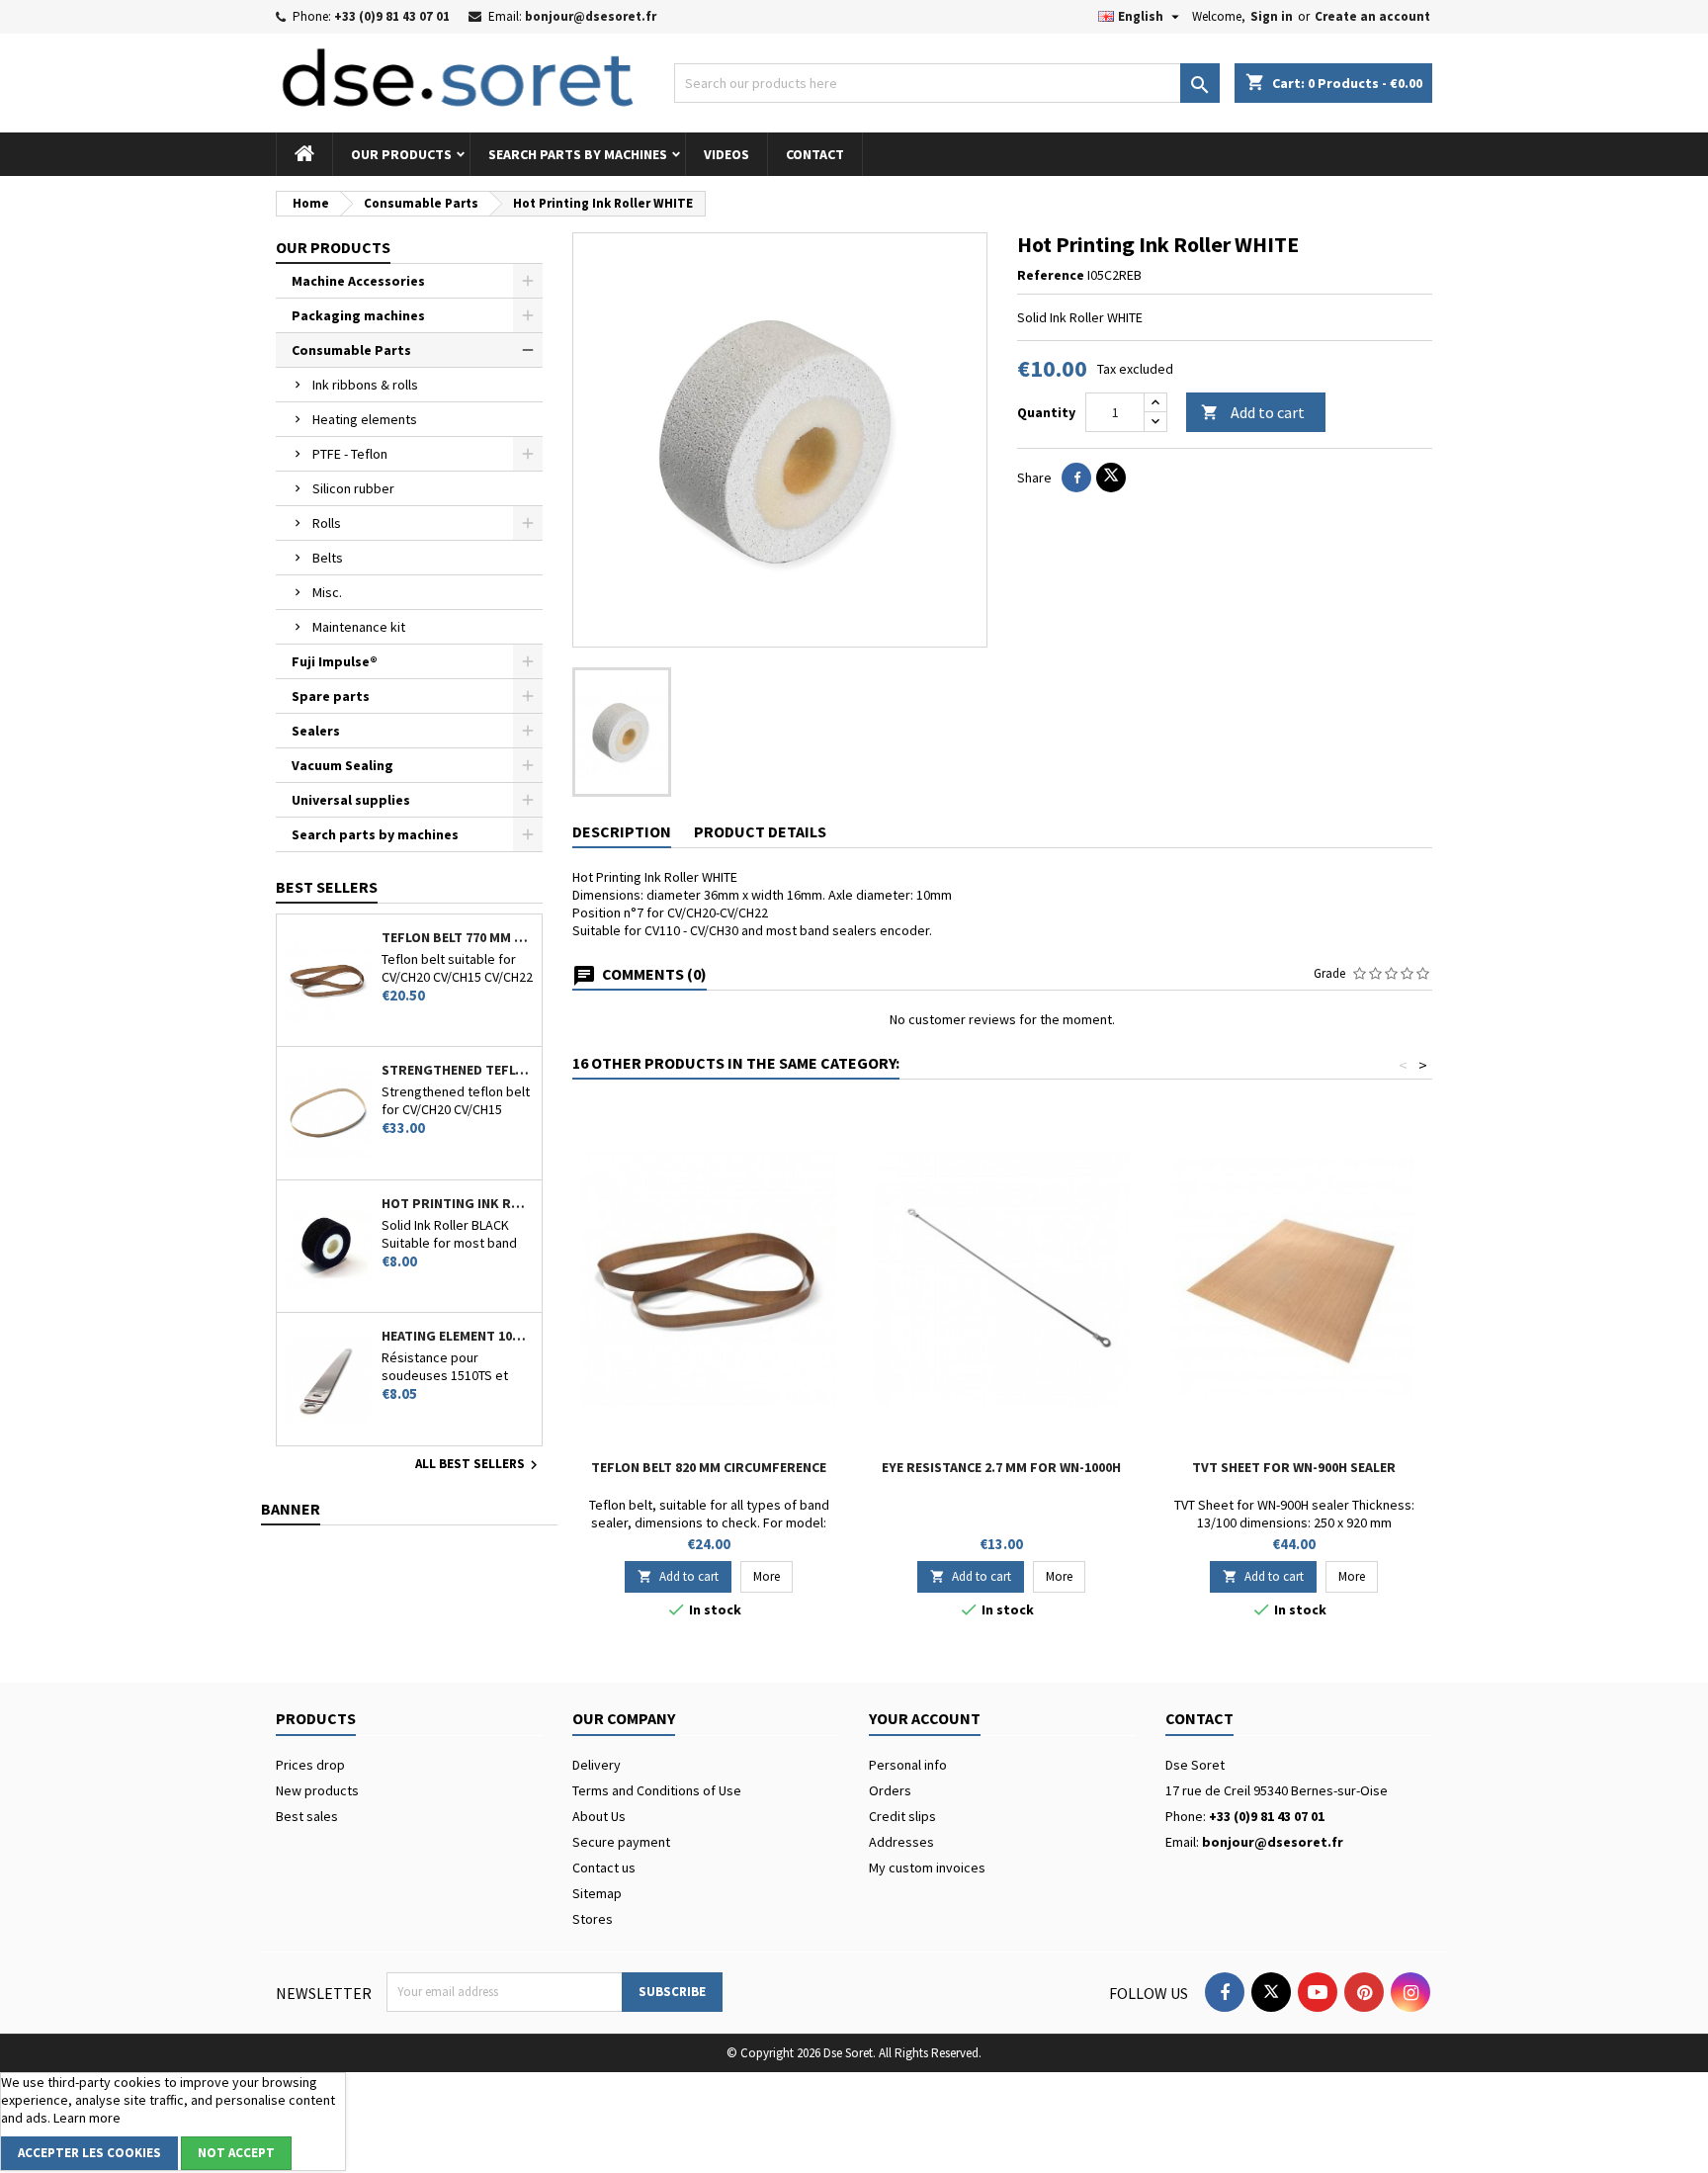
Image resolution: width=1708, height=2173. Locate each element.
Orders (890, 1790)
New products (317, 1790)
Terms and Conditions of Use (657, 1790)
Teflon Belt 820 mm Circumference (709, 1467)
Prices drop (310, 1765)
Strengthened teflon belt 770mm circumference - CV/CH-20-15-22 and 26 (458, 1070)
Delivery (597, 1765)
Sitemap (597, 1893)
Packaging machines (358, 315)
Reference (1051, 275)
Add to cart (1253, 412)
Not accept (236, 2153)
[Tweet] (1111, 478)
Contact (815, 154)
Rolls (327, 523)
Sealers (316, 731)
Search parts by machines (578, 154)
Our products (401, 154)
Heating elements (365, 419)
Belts (328, 558)
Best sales (307, 1816)
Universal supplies (351, 800)
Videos (726, 154)
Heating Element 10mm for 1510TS (458, 1336)
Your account (925, 1718)
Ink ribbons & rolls (365, 385)
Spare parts (331, 696)
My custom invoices (927, 1868)
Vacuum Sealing (342, 765)
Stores (593, 1919)
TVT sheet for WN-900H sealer (1294, 1467)
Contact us (604, 1868)
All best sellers (479, 1465)
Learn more (87, 2118)
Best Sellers (327, 887)
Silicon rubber (353, 488)
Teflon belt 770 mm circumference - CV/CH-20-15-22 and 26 (458, 937)
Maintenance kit (359, 627)
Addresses (901, 1842)
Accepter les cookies (89, 2153)
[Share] (1076, 478)
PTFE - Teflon (350, 454)
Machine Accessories (358, 281)
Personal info (908, 1765)
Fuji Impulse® (335, 661)
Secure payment (621, 1842)
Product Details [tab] (760, 831)
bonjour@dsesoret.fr (591, 16)
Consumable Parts (351, 350)
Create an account (1372, 16)
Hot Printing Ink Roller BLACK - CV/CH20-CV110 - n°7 (458, 1203)
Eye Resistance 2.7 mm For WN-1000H (1001, 1467)
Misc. (327, 592)
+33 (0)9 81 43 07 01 (392, 16)
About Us (599, 1816)
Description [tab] (622, 831)
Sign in (1272, 16)
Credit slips (902, 1816)
